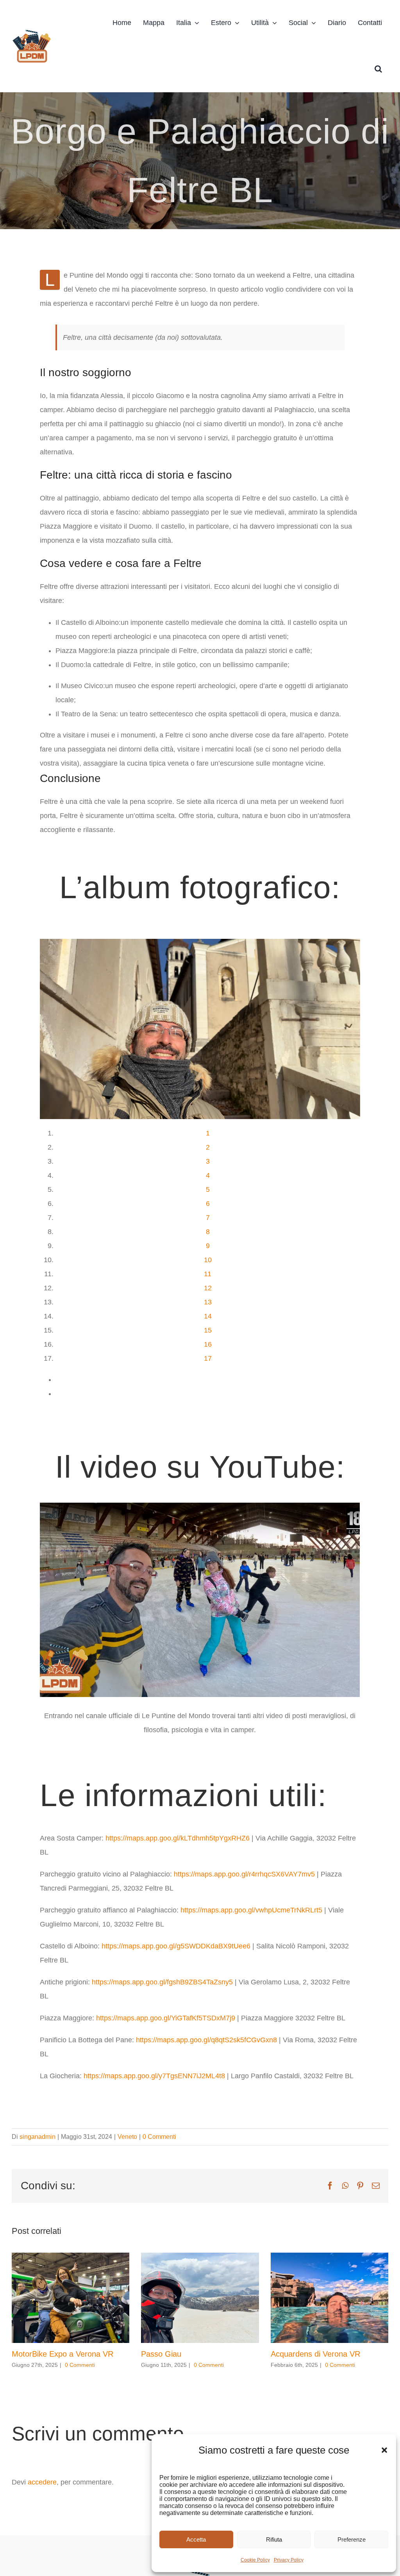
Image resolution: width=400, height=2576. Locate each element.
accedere (42, 2482)
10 (208, 1260)
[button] (384, 2450)
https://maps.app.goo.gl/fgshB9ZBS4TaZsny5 (162, 1982)
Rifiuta (274, 2539)
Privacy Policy (289, 2560)
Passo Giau (161, 2354)
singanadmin (37, 2137)
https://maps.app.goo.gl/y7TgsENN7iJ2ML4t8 (154, 2076)
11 (208, 1274)
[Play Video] (43, 1512)
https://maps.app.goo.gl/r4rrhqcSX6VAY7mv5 (244, 1874)
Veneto (127, 2137)
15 (208, 1330)
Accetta (196, 2539)
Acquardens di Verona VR (315, 2354)
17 (208, 1358)
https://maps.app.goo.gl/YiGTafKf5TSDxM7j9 (166, 2018)
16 (208, 1344)
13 (208, 1302)
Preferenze (352, 2539)
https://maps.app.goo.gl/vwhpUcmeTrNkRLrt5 (251, 1910)
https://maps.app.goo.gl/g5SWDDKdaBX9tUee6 (176, 1946)
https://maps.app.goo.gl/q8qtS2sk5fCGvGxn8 (206, 2040)
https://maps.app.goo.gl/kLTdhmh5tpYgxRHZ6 (178, 1838)
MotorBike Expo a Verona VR (62, 2354)
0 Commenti (159, 2137)
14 (208, 1316)
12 (208, 1288)
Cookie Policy (255, 2560)
